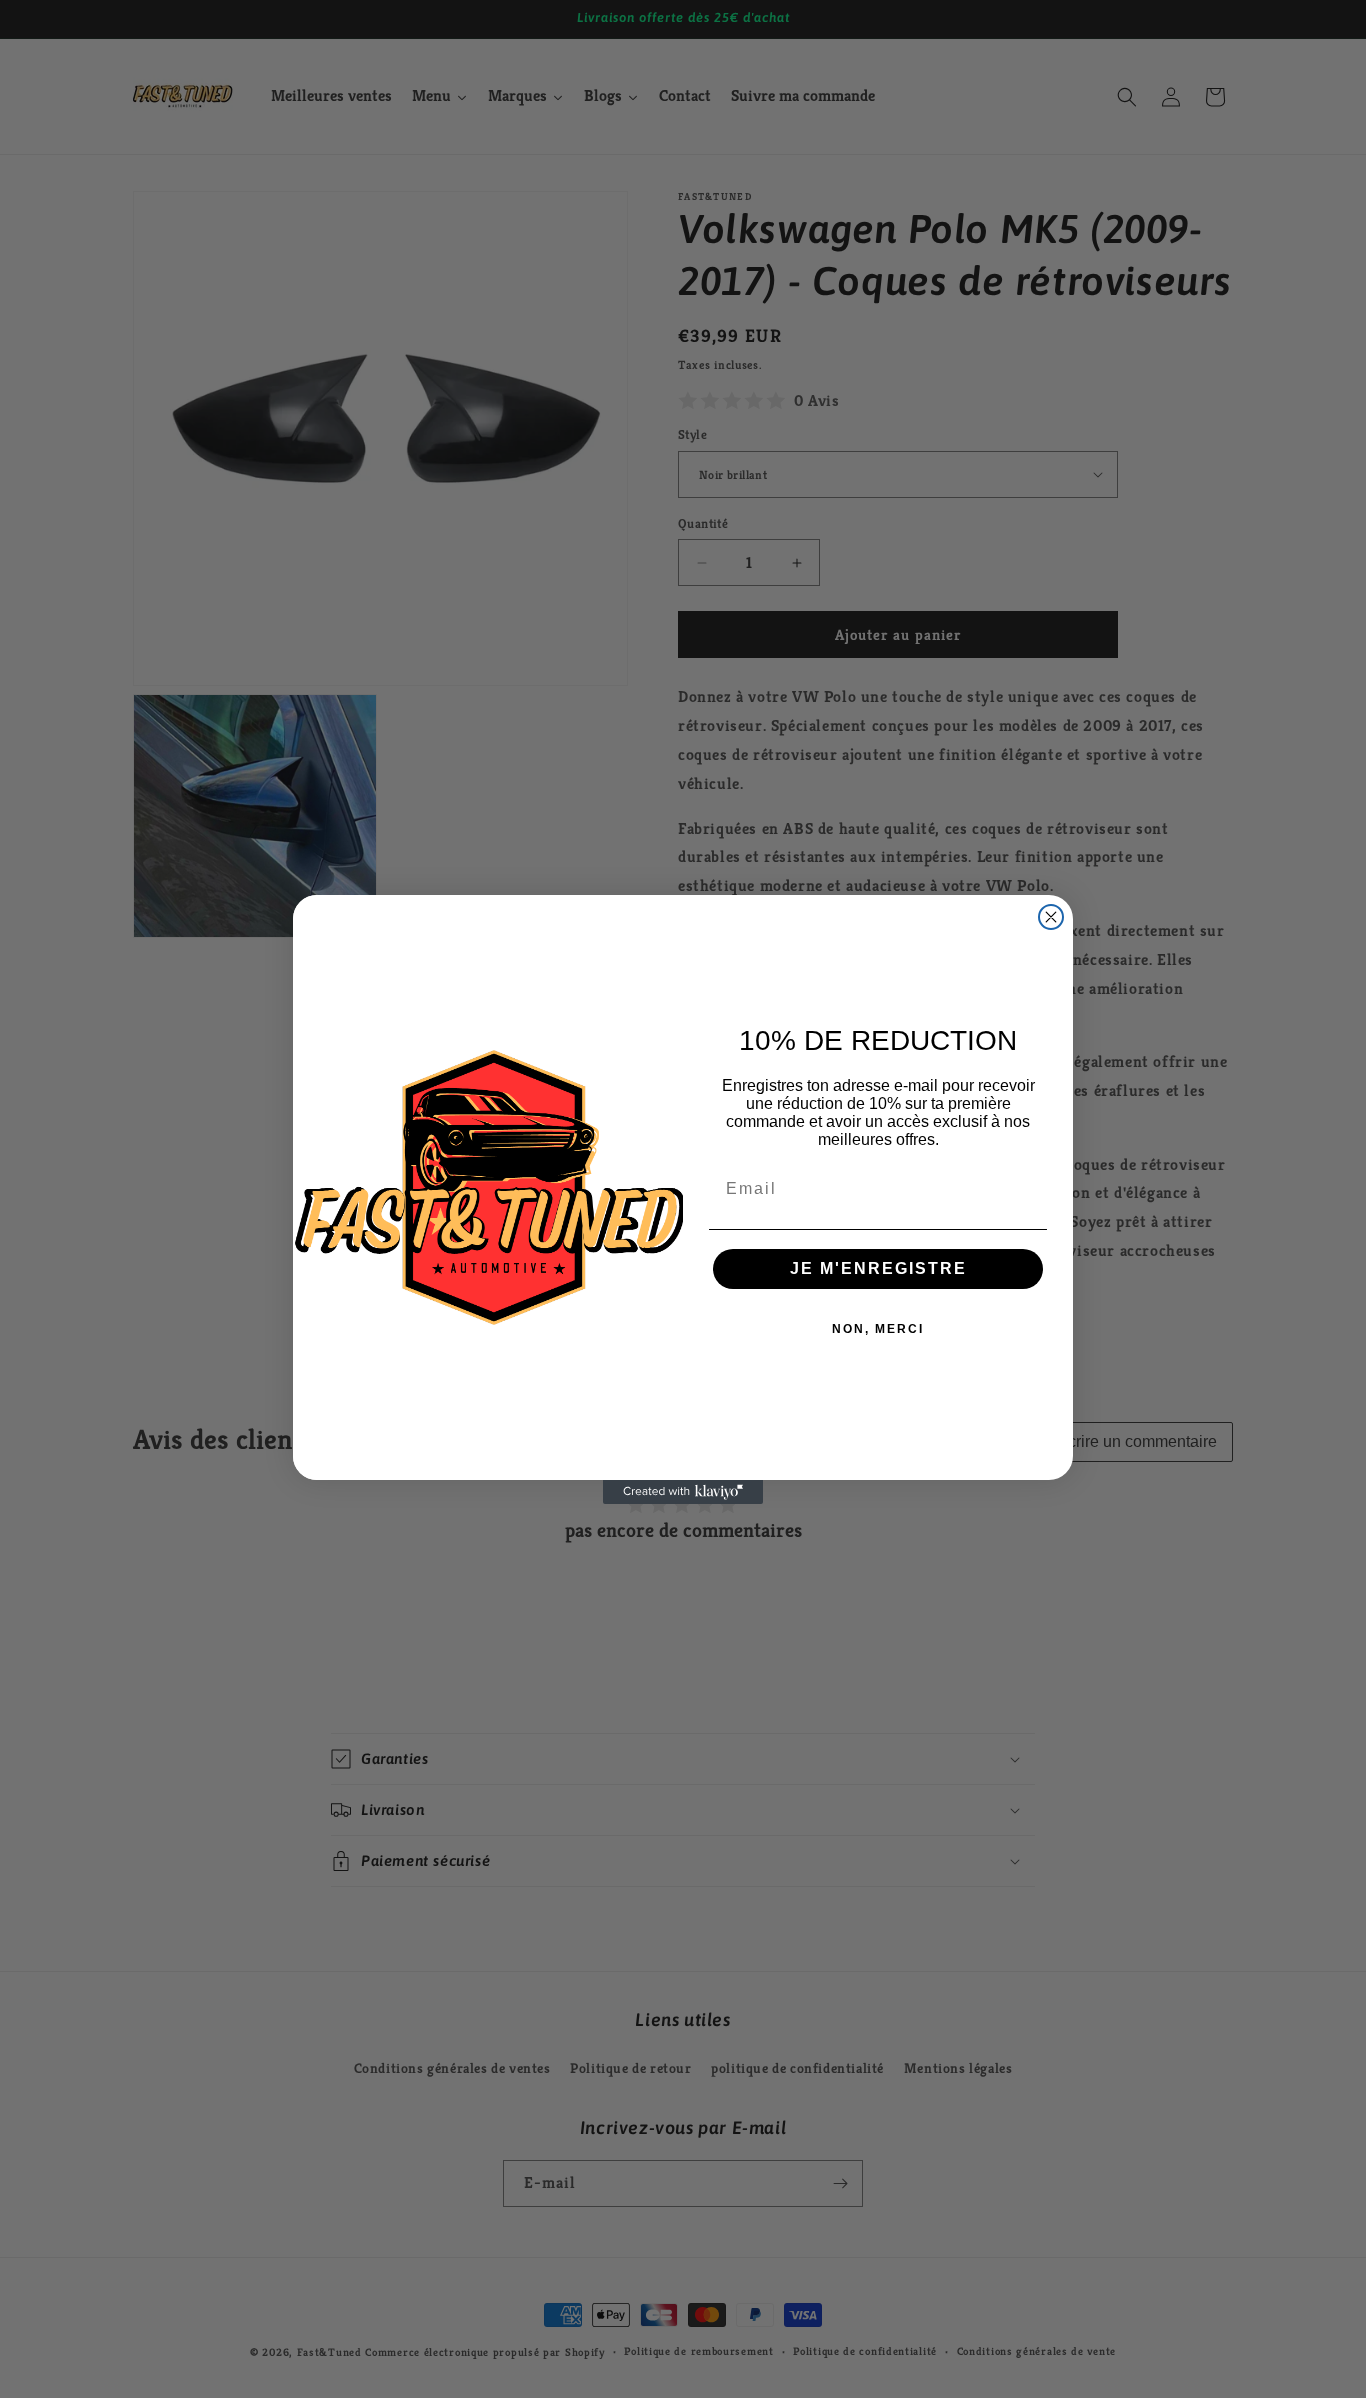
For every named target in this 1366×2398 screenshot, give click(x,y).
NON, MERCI (878, 1329)
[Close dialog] (1051, 917)
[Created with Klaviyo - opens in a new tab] (683, 1492)
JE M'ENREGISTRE (878, 1268)
